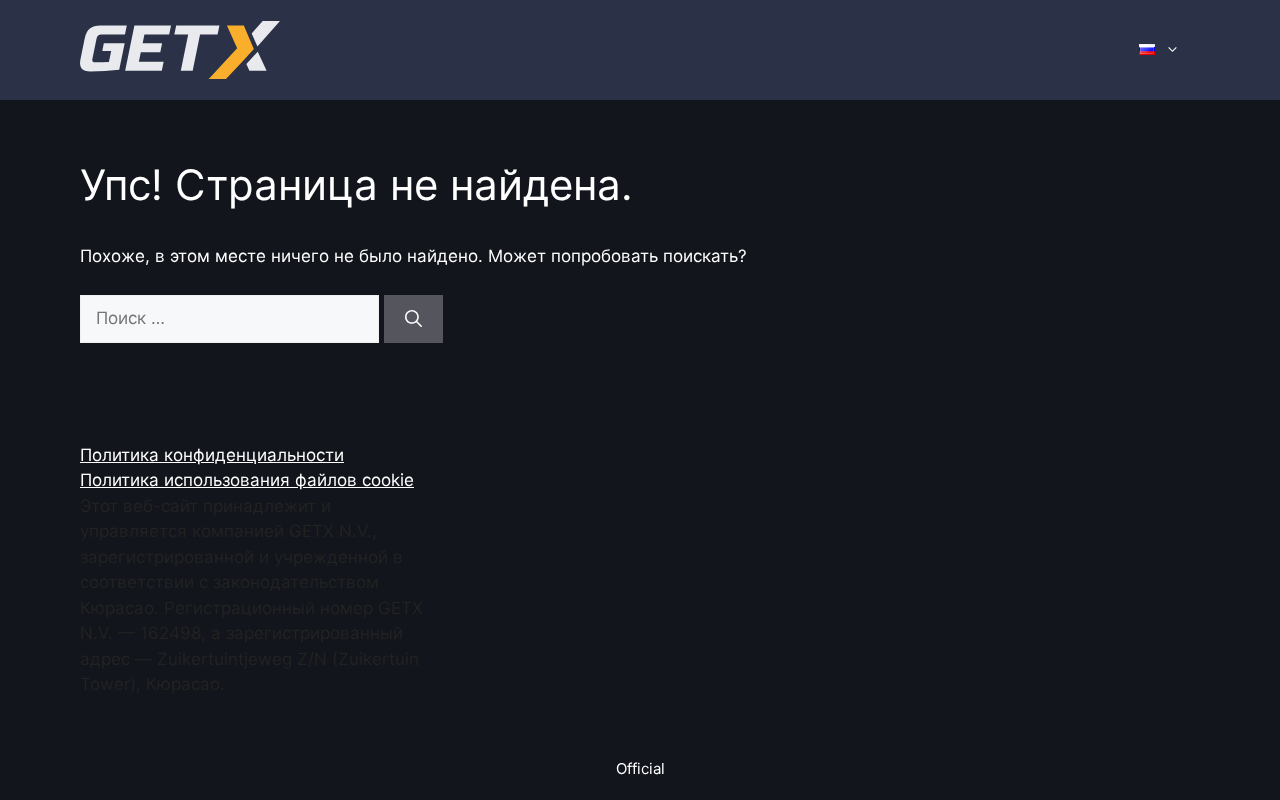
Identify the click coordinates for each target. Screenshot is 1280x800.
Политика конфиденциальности (212, 455)
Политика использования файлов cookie (247, 480)
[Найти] (413, 319)
